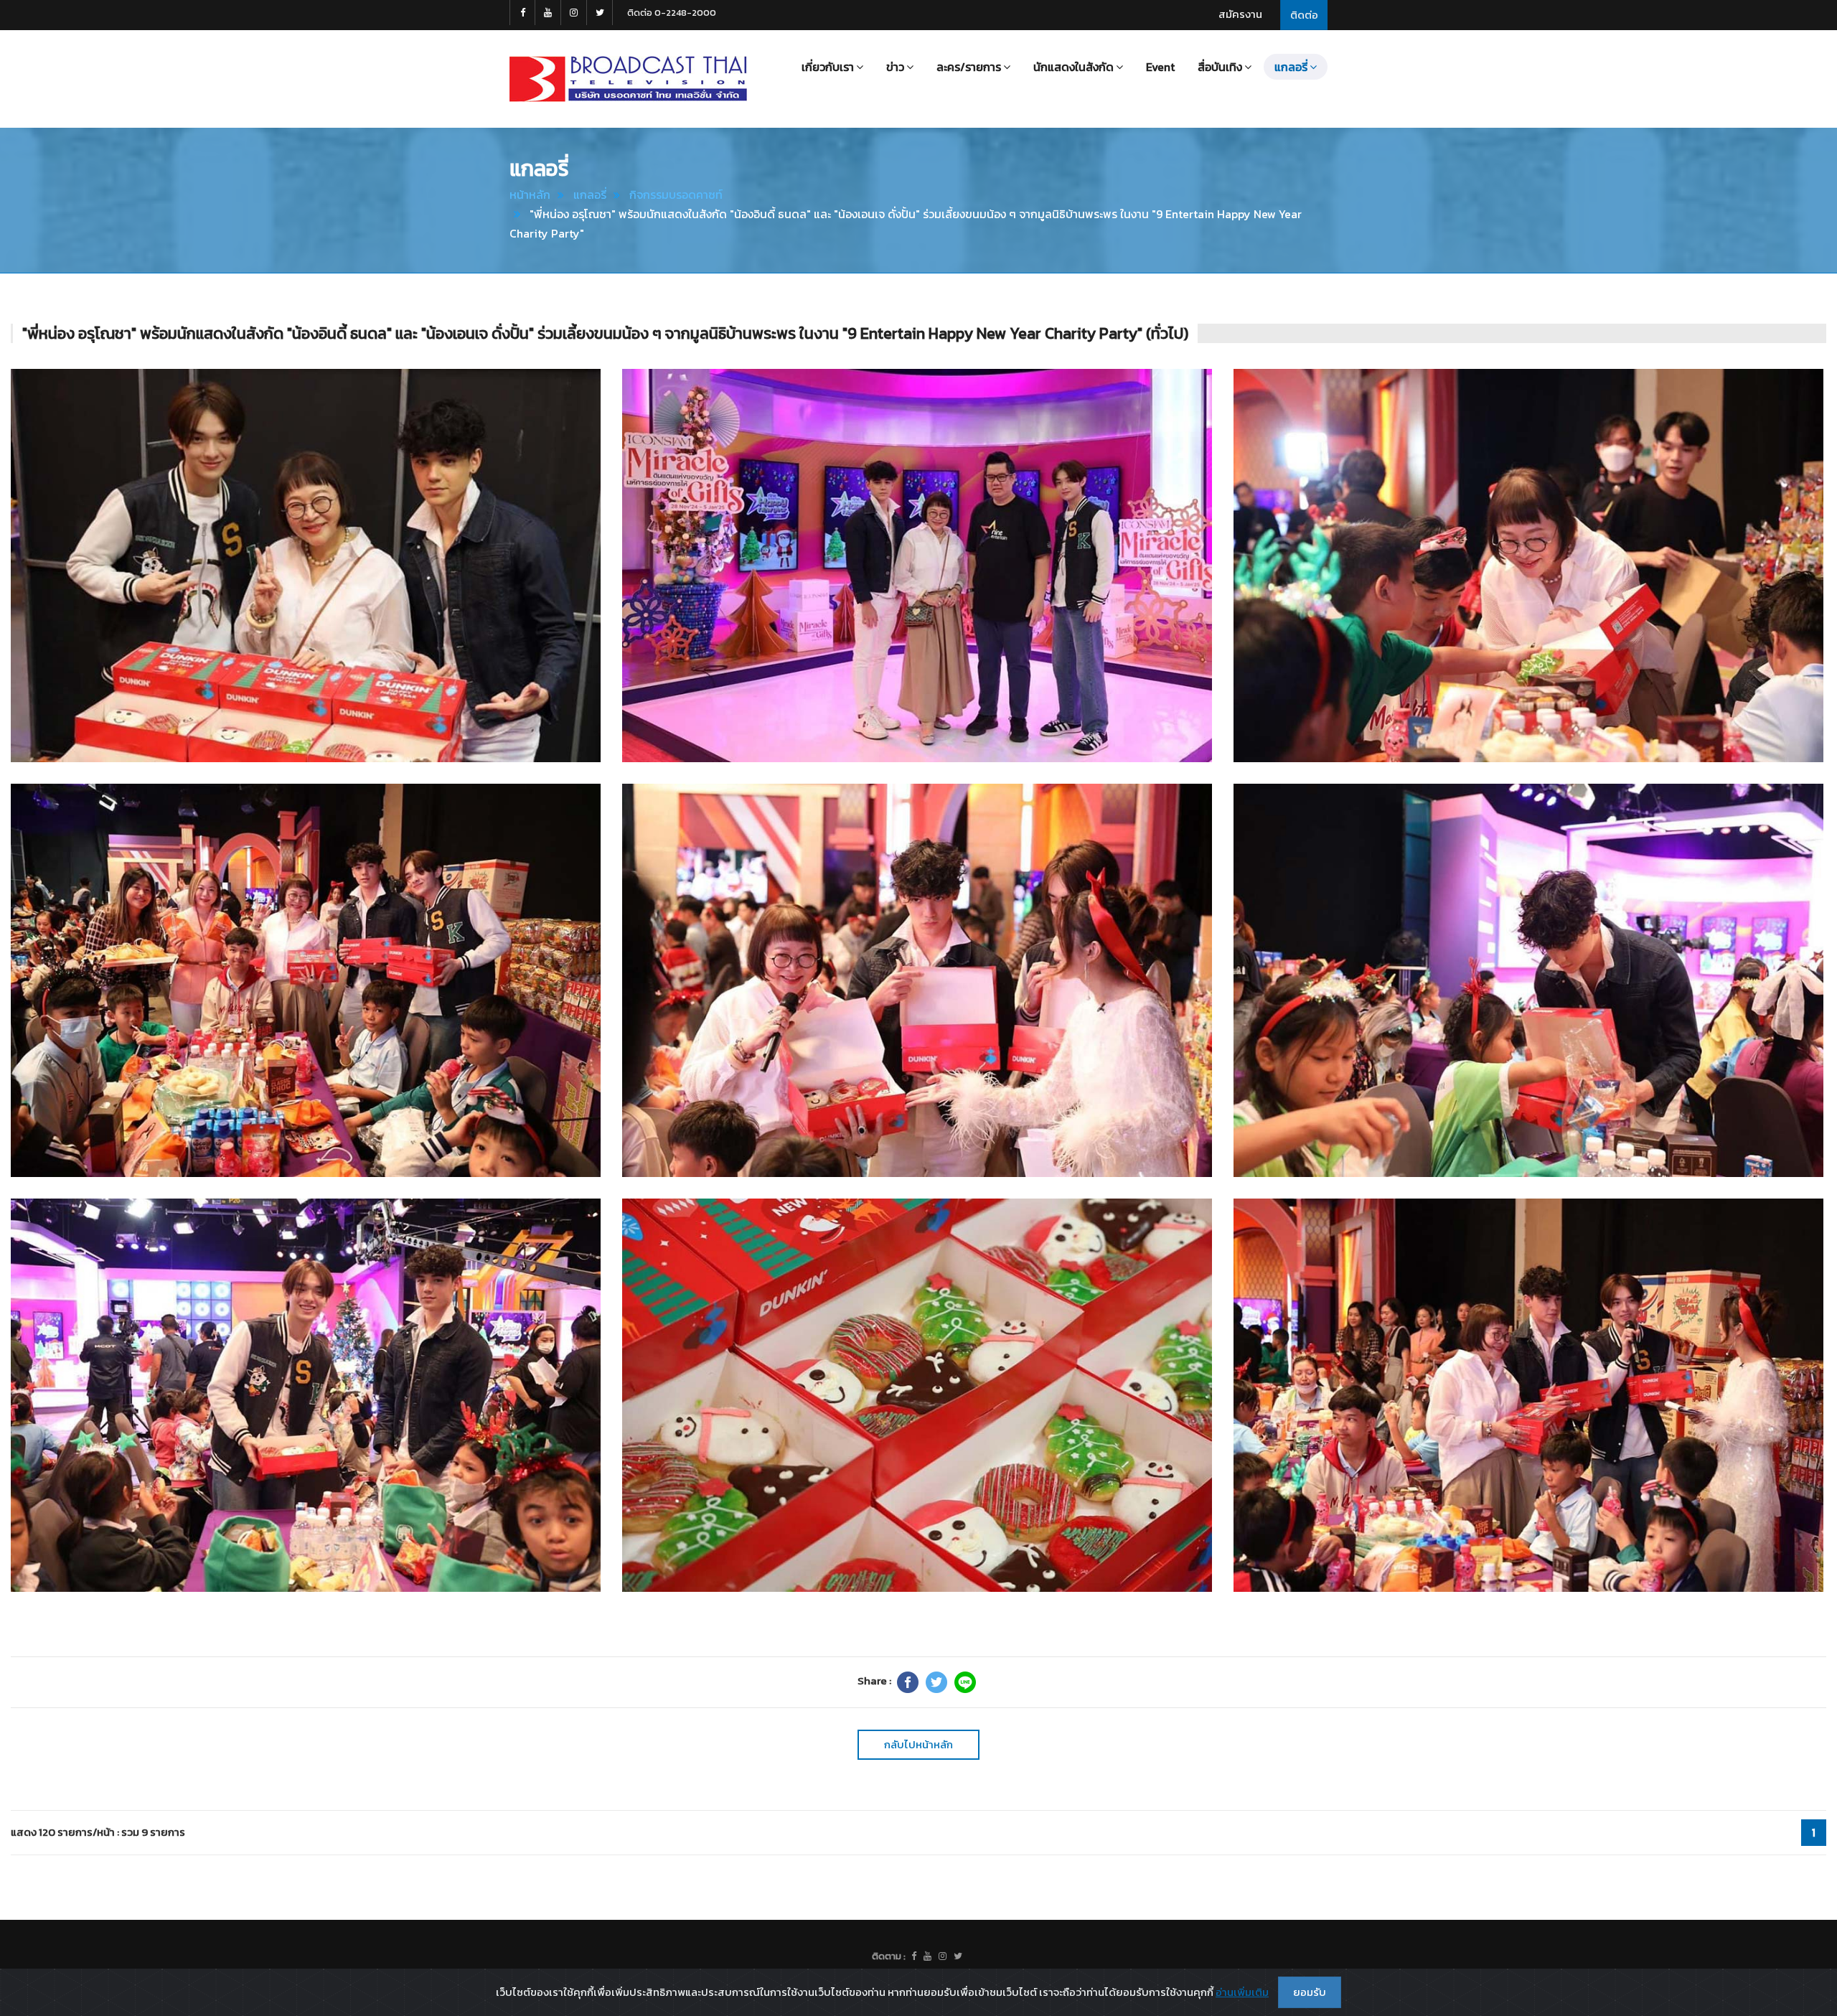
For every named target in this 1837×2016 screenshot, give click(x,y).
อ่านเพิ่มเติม (1242, 1992)
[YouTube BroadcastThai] (548, 13)
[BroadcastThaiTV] (914, 1956)
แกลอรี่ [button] (1291, 67)
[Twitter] (936, 1682)
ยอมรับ (1310, 1992)
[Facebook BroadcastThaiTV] (522, 13)
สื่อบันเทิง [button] (1220, 67)
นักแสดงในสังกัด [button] (1073, 67)
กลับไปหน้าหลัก (918, 1744)
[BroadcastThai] (927, 1956)
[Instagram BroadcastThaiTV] (574, 13)
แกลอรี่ (590, 194)
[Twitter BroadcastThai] (600, 13)
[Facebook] (908, 1682)
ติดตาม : (889, 1956)
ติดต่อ (1304, 15)
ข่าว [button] (895, 67)
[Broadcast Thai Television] (628, 79)
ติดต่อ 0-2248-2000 (672, 13)
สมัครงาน (1240, 14)
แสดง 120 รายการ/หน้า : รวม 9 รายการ (98, 1832)
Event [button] (1160, 67)
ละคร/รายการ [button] (969, 67)
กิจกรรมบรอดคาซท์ (676, 194)
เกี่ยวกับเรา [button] (828, 67)
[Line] (965, 1682)
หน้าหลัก (530, 194)
